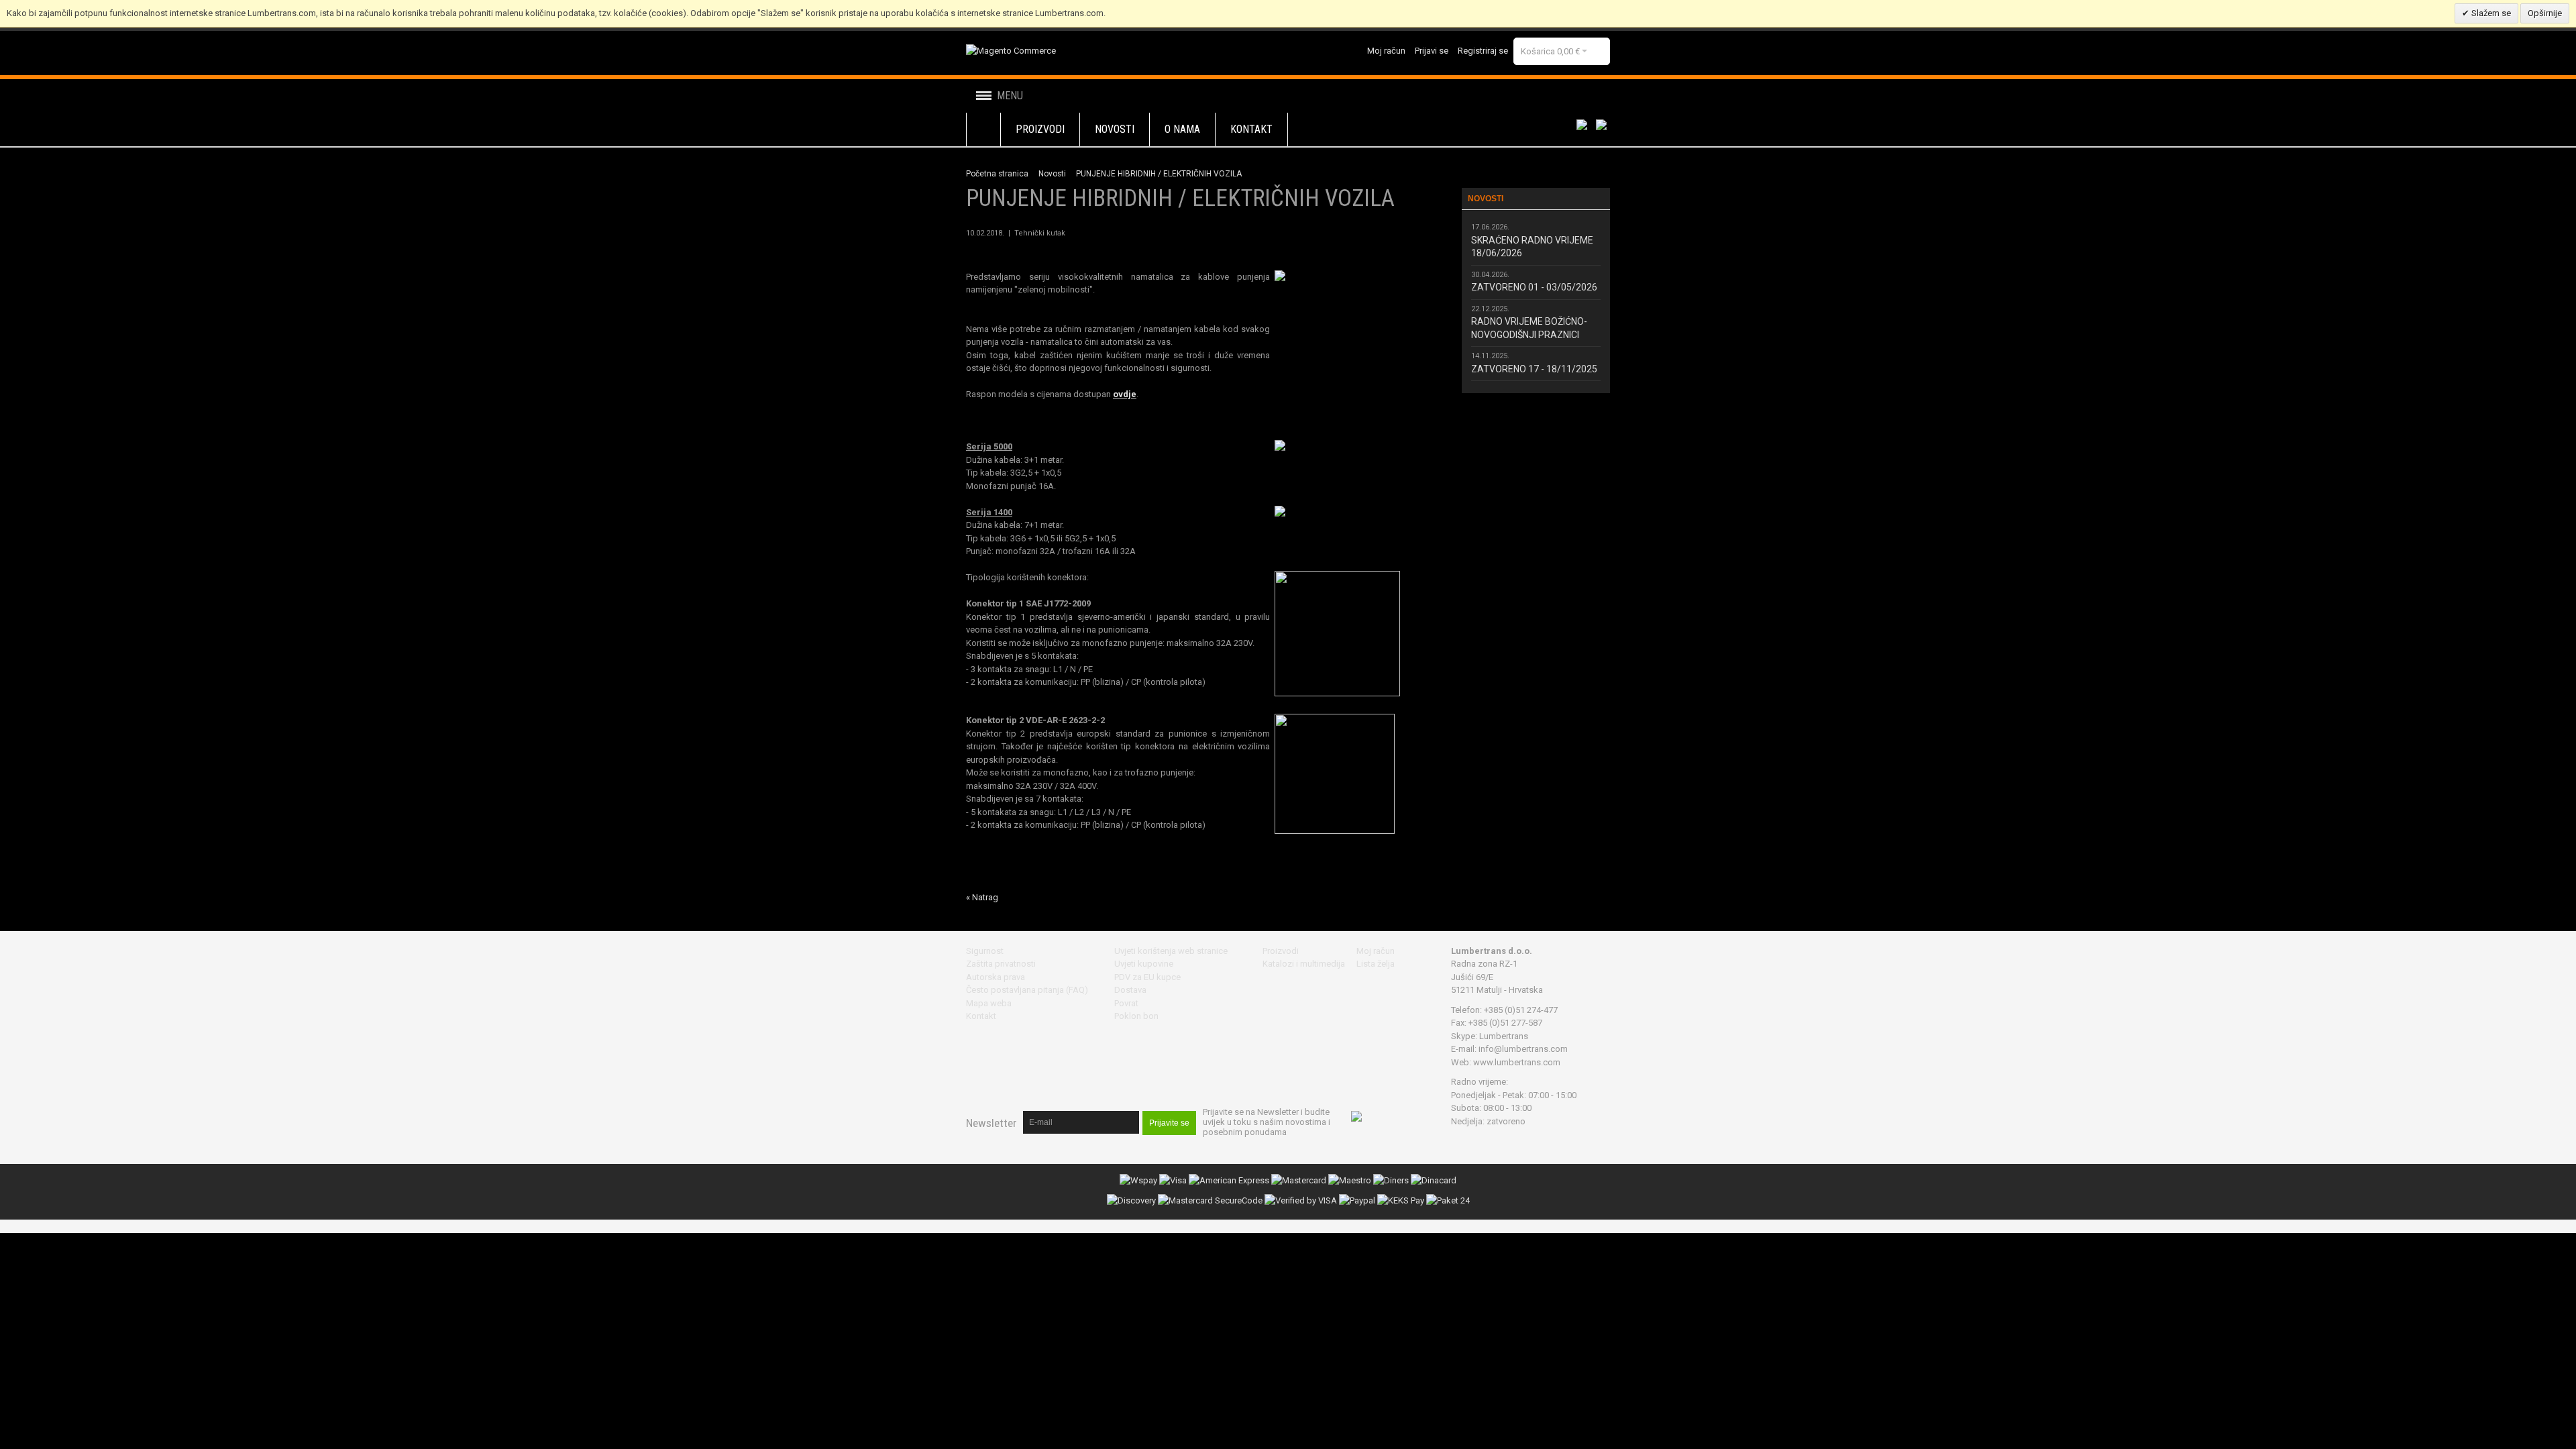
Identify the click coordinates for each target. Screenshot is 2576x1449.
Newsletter (991, 1123)
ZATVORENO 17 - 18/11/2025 (1534, 369)
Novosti (1052, 174)
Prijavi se (1432, 51)
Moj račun (1386, 51)
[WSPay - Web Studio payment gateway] (1138, 1180)
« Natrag (982, 897)
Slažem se (2490, 13)
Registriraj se (1483, 51)
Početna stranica (997, 174)
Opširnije (2545, 13)
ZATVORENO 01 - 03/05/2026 (1534, 287)
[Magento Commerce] (1011, 51)
